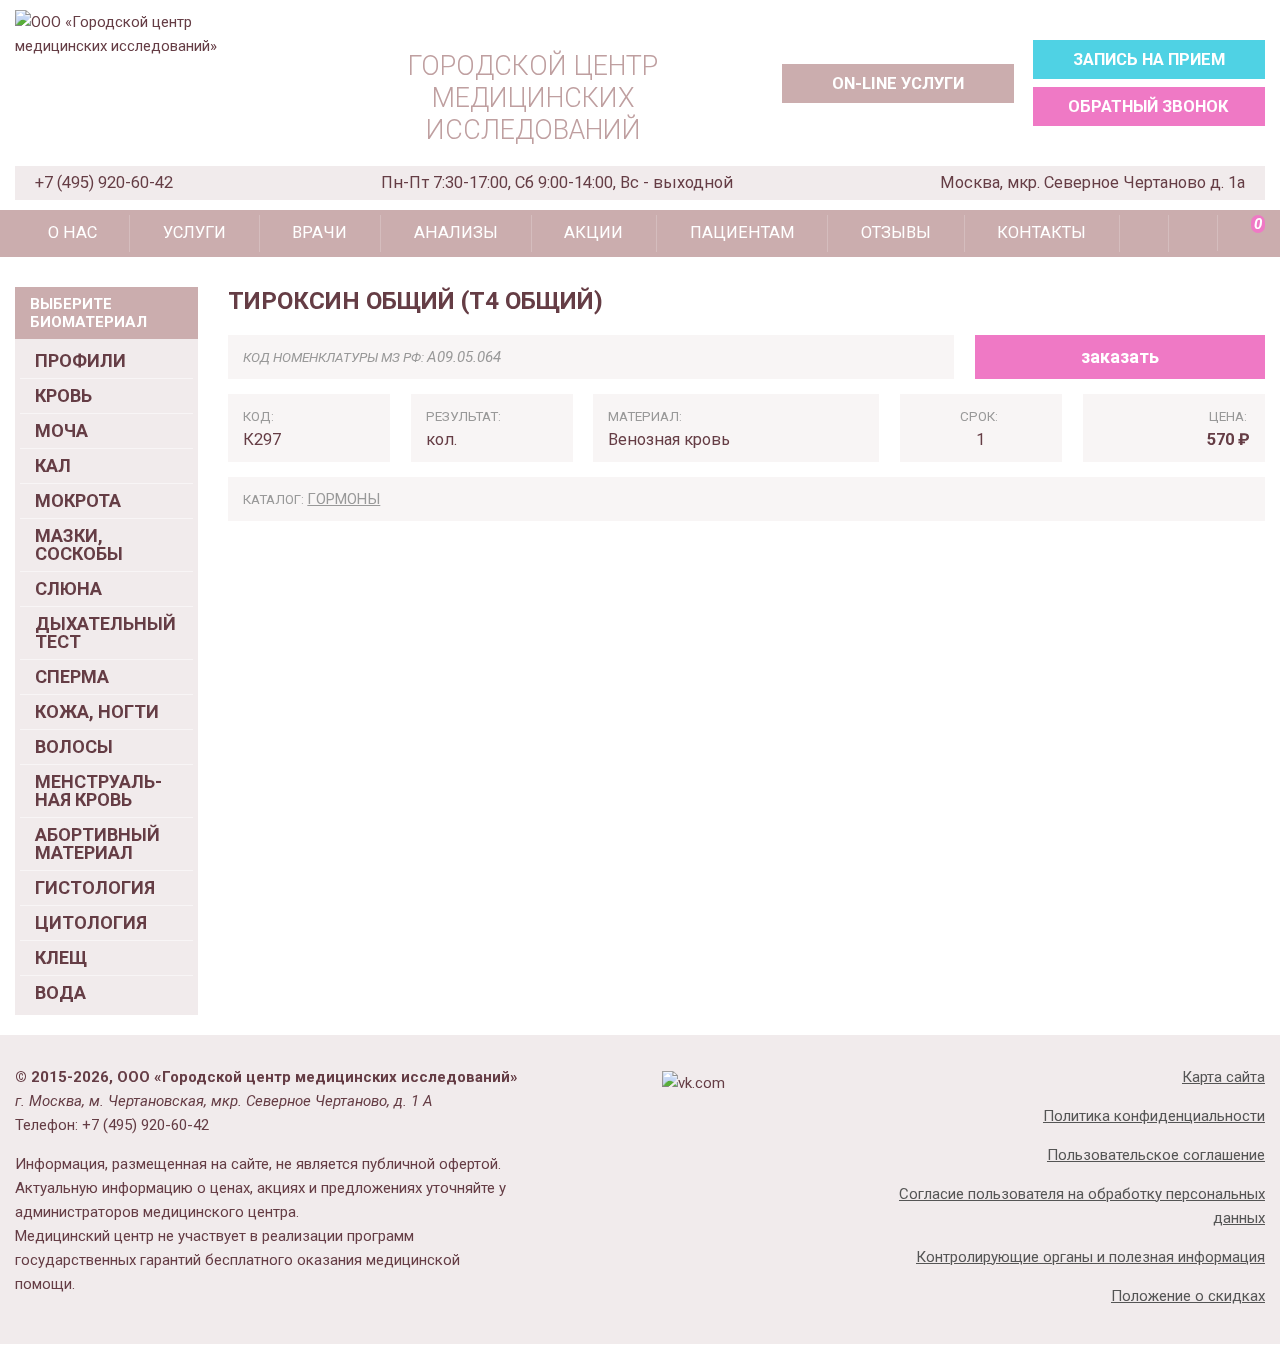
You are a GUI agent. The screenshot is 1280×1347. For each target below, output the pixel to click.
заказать (1120, 356)
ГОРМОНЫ (343, 499)
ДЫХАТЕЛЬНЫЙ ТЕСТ (105, 632)
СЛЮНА (68, 588)
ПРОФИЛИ (80, 360)
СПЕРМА (72, 676)
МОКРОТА (78, 500)
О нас (72, 232)
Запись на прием (1149, 59)
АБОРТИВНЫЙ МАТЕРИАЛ (97, 843)
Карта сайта (1223, 1077)
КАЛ (53, 465)
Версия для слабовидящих (1193, 233)
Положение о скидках (1188, 1296)
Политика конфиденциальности (1154, 1116)
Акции (593, 232)
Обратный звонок (1148, 106)
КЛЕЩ (61, 957)
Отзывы (896, 232)
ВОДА (60, 992)
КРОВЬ (63, 395)
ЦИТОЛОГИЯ (91, 922)
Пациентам (742, 232)
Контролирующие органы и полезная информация (1090, 1257)
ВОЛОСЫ (74, 746)
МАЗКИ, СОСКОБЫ (79, 544)
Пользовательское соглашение (1156, 1155)
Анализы (456, 232)
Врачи (319, 232)
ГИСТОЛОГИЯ (95, 887)
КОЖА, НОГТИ (97, 711)
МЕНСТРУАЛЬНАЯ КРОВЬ (98, 790)
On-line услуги (898, 83)
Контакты (1041, 232)
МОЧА (61, 430)
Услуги (194, 232)
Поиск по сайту (1144, 233)
